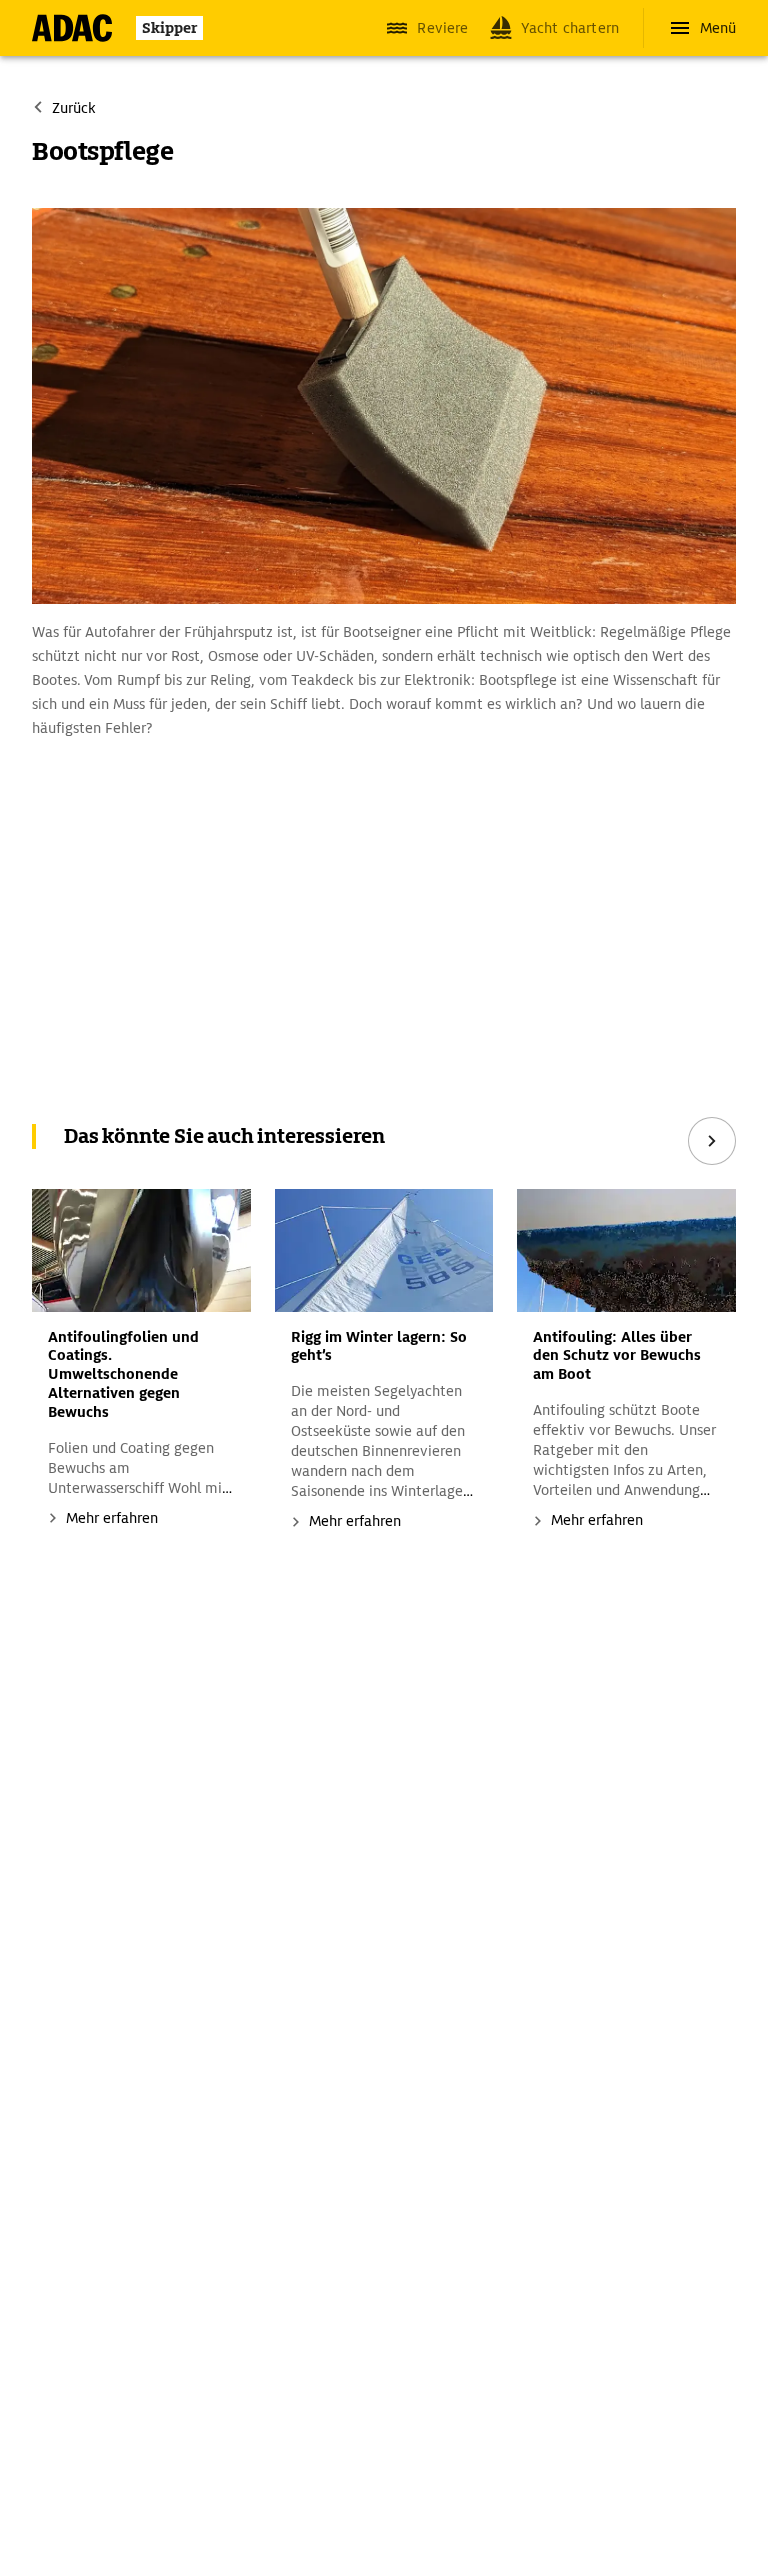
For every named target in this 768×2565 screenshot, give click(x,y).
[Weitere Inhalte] (712, 1141)
